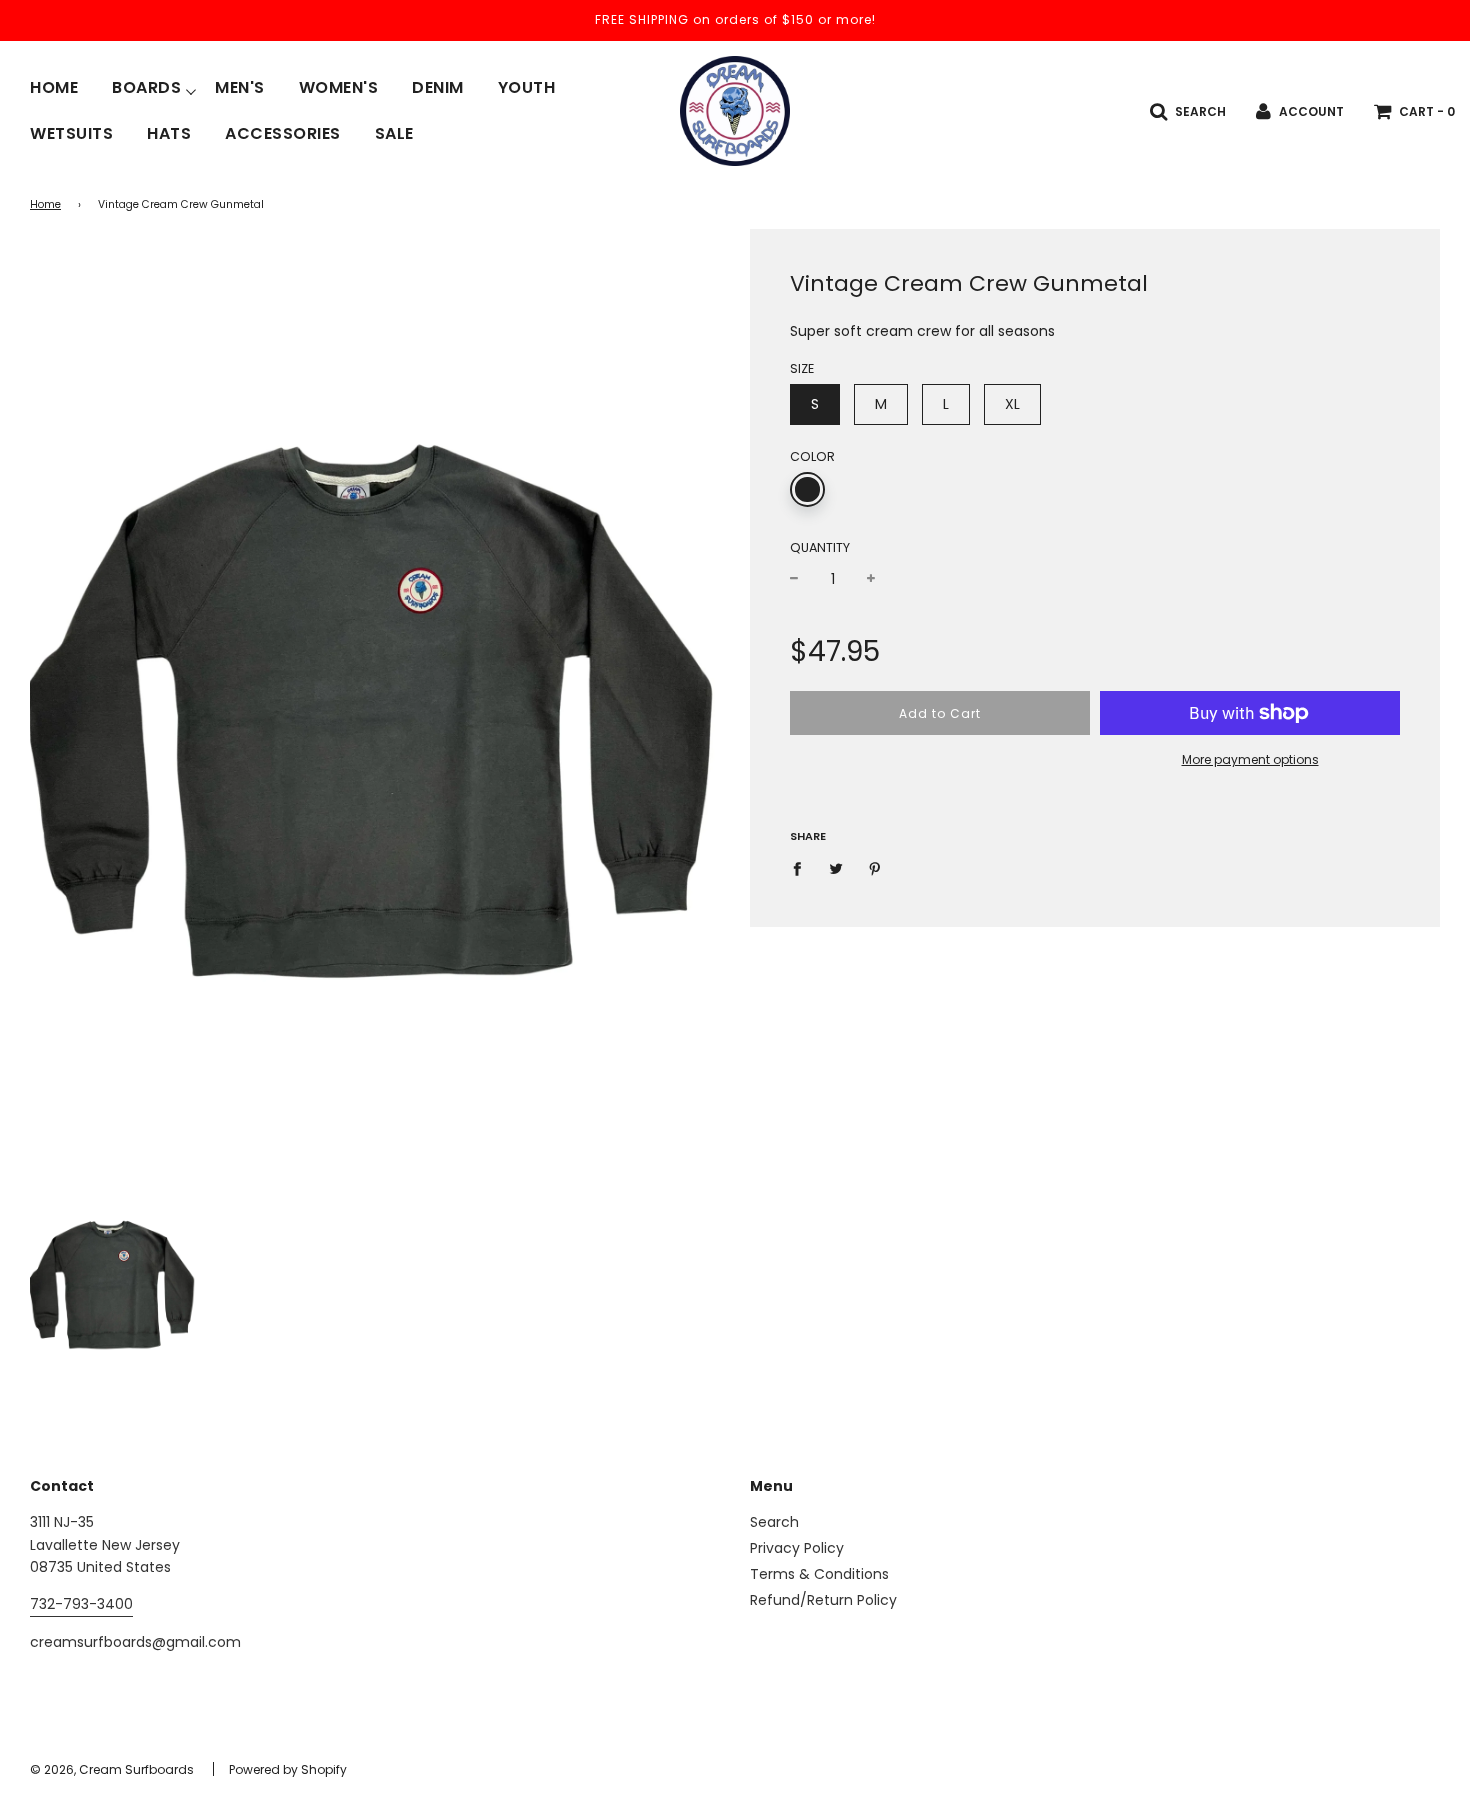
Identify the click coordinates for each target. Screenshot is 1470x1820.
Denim (438, 88)
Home (54, 88)
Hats (169, 134)
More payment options (1250, 759)
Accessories (283, 134)
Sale (394, 134)
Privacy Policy (797, 1548)
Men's (240, 88)
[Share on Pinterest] (875, 868)
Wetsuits (71, 134)
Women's (339, 88)
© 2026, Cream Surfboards (112, 1769)
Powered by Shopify (288, 1769)
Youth (527, 88)
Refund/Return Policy (823, 1600)
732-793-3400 (81, 1604)
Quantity (820, 547)
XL (1012, 404)
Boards (146, 88)
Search (774, 1522)
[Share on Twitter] (836, 868)
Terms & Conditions (819, 1574)
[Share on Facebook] (802, 868)
